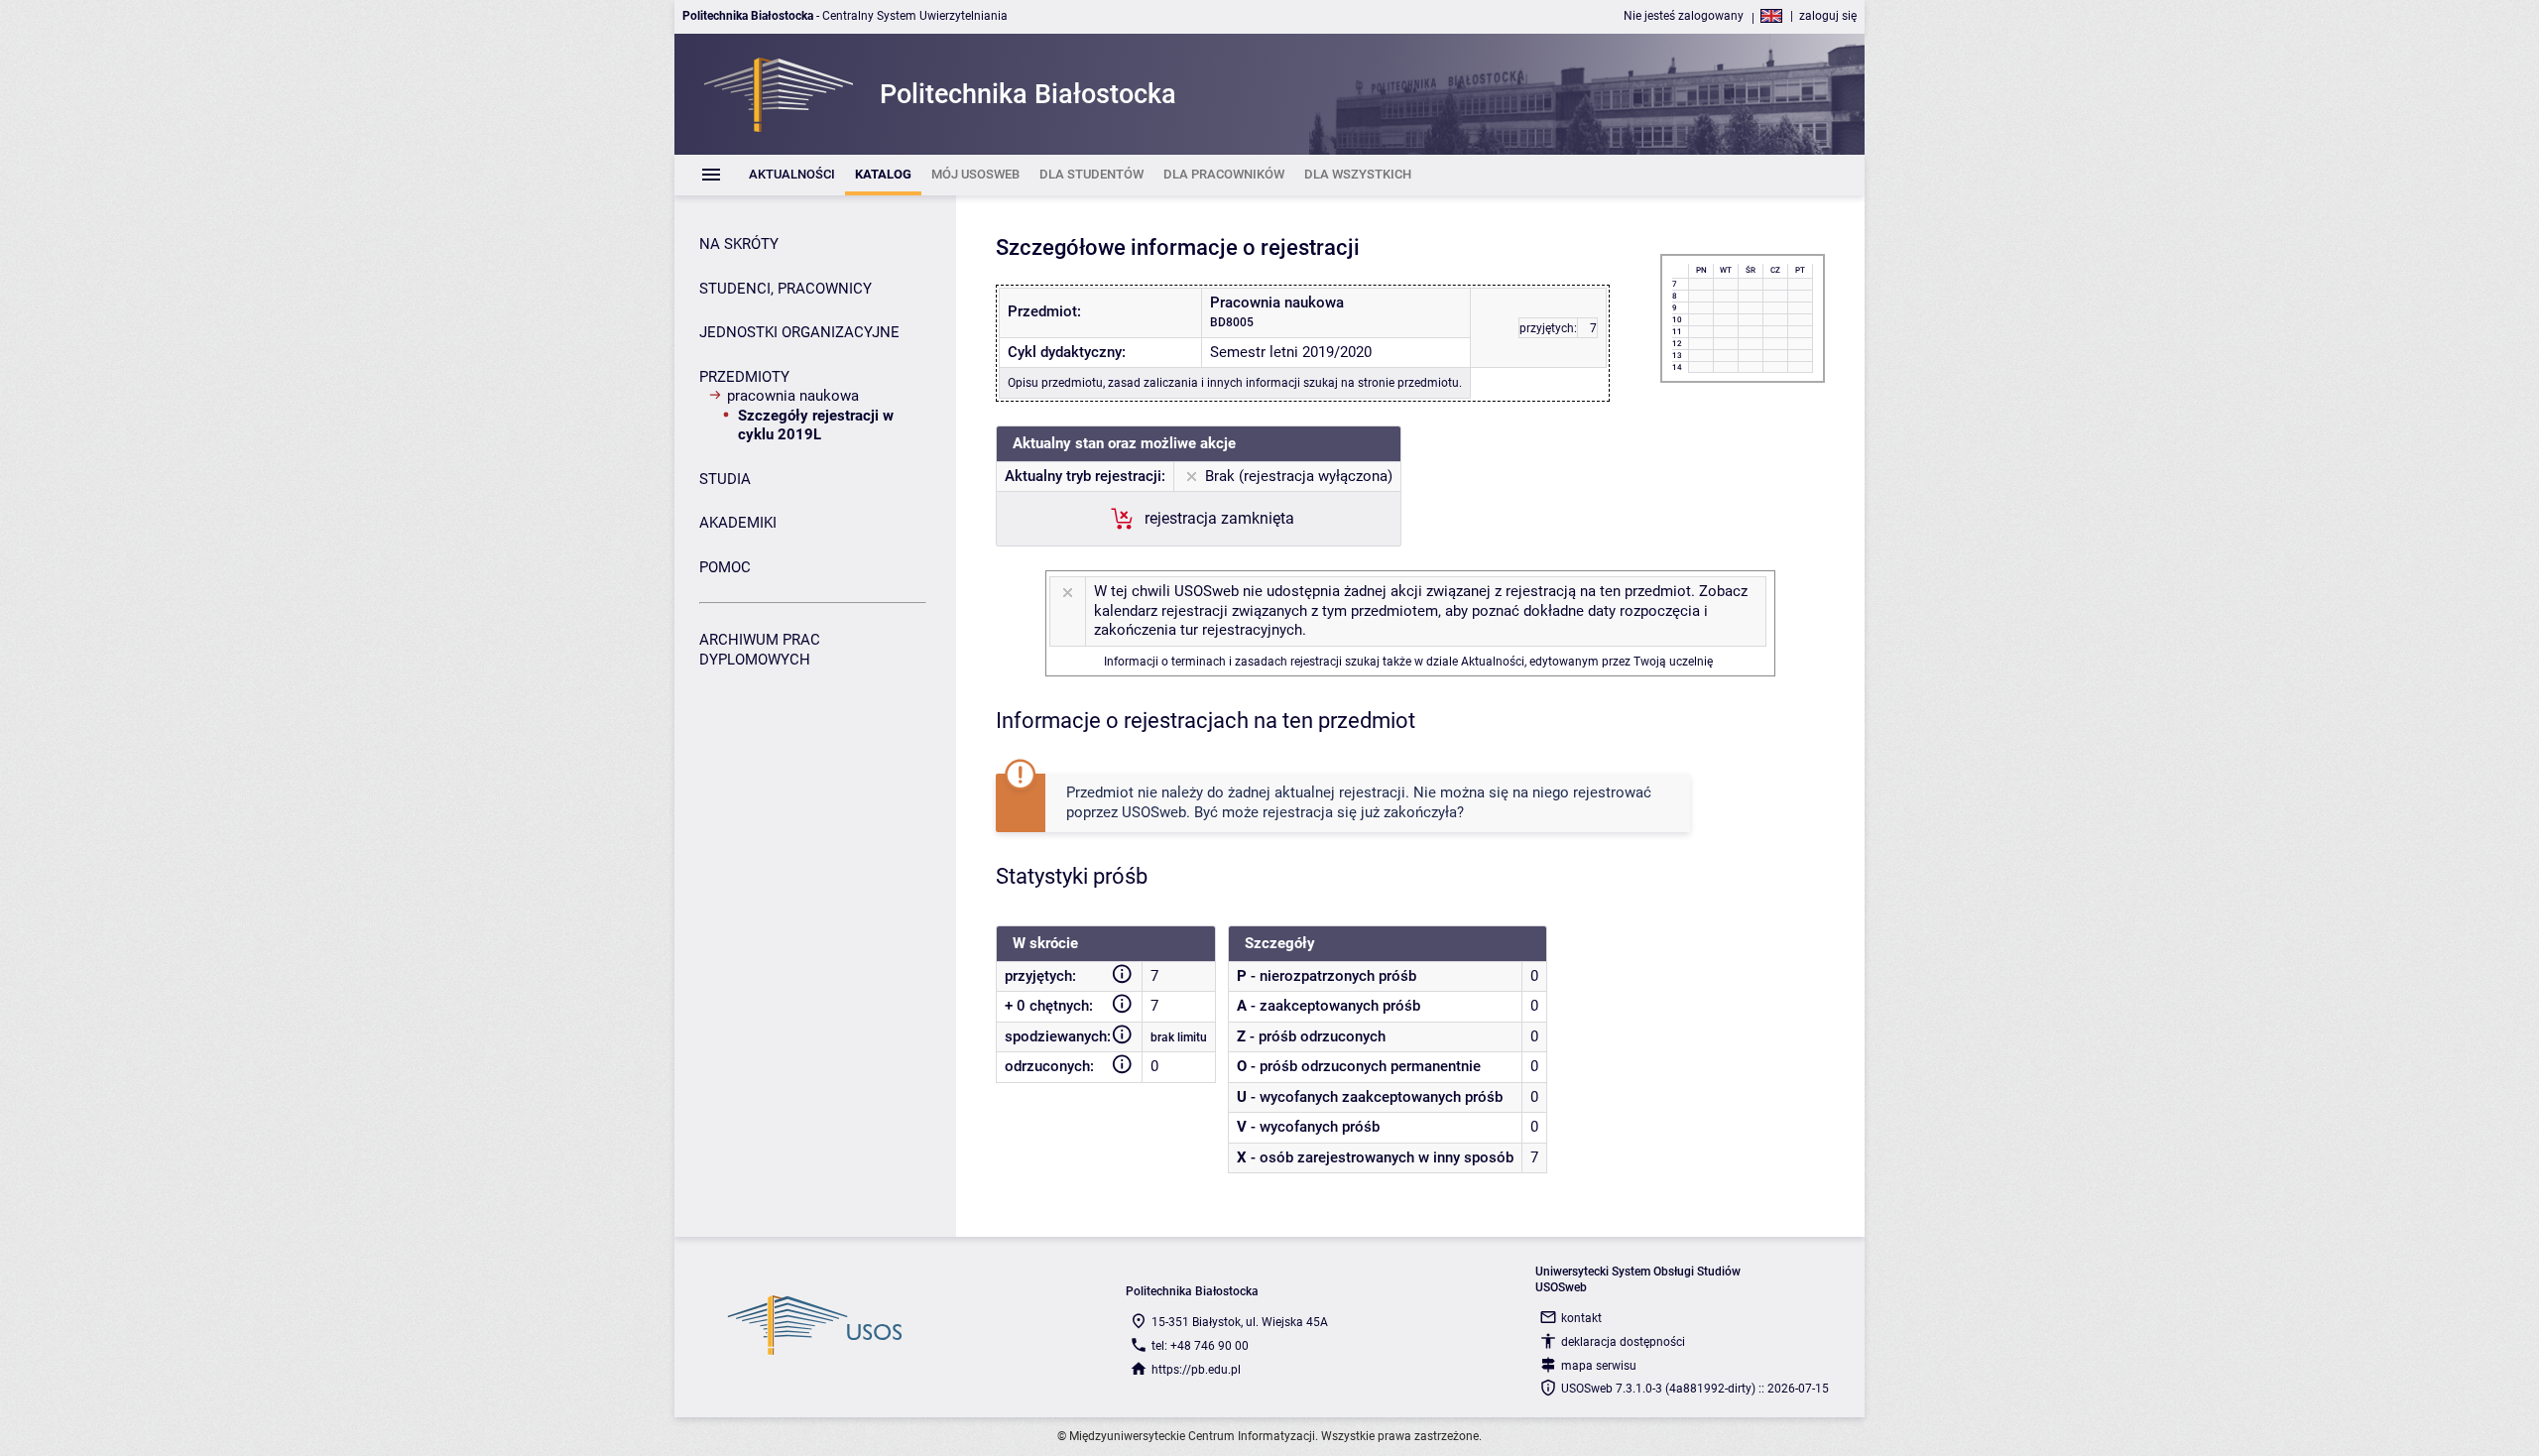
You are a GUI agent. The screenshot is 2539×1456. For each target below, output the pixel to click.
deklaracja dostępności (1623, 1342)
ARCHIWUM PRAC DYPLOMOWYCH (760, 650)
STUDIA (725, 479)
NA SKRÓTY (739, 244)
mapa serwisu (1599, 1366)
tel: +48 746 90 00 (1200, 1346)
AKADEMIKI (738, 523)
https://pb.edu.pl (1196, 1370)
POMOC (725, 567)
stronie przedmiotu (1408, 383)
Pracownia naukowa (793, 396)
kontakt (1581, 1318)
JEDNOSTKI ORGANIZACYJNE (799, 332)
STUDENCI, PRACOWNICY (786, 289)
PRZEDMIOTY (744, 377)
